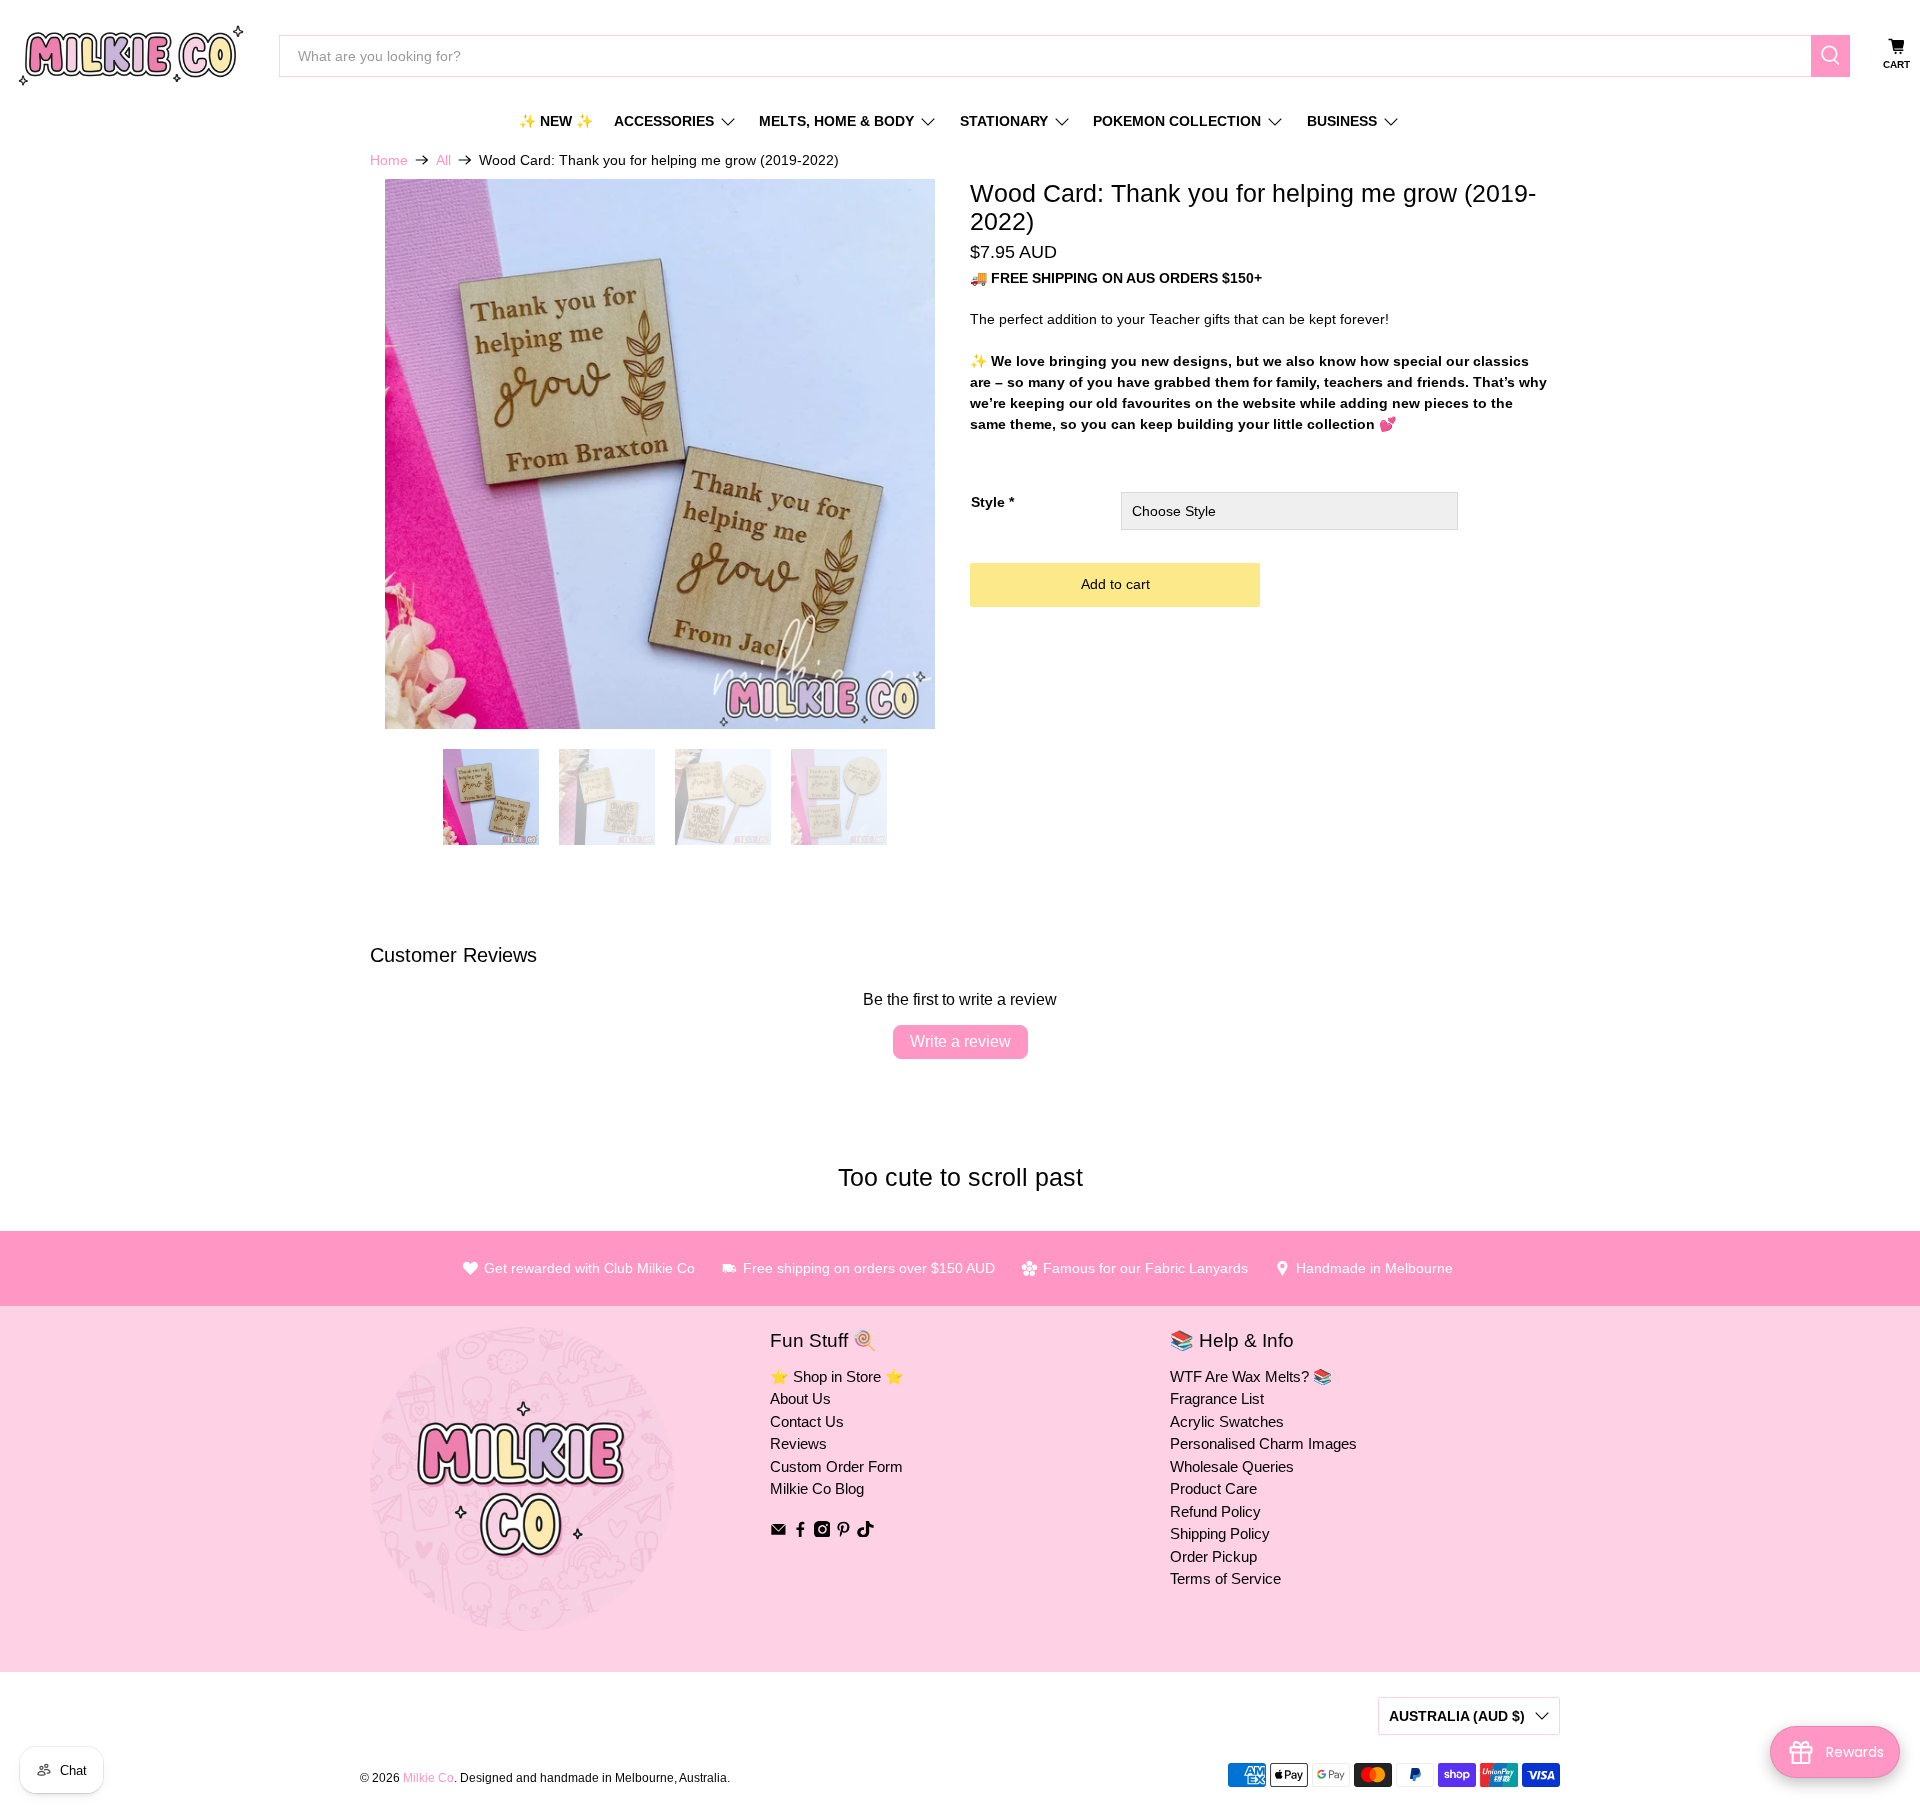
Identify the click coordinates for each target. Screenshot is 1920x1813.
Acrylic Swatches (1227, 1421)
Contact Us (807, 1421)
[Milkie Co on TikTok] (865, 1531)
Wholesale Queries (1232, 1466)
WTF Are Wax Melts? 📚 (1251, 1376)
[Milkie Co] (131, 55)
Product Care (1213, 1488)
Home (389, 160)
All (443, 160)
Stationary (1004, 121)
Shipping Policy (1220, 1533)
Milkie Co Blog (817, 1488)
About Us (800, 1398)
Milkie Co (428, 1777)
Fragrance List (1217, 1398)
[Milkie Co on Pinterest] (843, 1531)
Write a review (960, 1041)
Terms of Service (1225, 1578)
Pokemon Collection (1177, 121)
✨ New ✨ (556, 121)
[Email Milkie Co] (778, 1531)
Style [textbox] (992, 502)
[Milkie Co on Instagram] (822, 1531)
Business (1342, 121)
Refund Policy (1215, 1511)
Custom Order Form (836, 1466)
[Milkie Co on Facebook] (800, 1531)
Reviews (798, 1443)
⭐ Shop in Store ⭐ (837, 1376)
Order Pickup (1213, 1556)
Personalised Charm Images (1263, 1443)
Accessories (664, 121)
